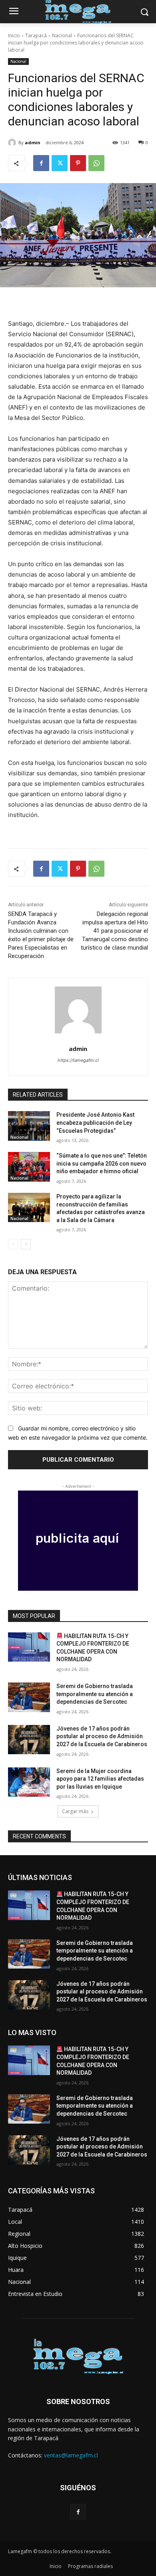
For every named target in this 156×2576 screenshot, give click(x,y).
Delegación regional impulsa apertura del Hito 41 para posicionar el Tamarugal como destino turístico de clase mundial (114, 931)
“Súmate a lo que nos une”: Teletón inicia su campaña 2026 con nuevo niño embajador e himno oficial (102, 1163)
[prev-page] (13, 1244)
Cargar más (75, 1811)
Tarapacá (36, 35)
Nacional (62, 35)
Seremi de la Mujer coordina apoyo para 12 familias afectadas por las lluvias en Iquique (100, 1779)
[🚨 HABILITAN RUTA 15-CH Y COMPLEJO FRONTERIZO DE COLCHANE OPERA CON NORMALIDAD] (29, 1647)
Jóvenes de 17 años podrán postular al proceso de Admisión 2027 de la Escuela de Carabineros (102, 1736)
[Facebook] (41, 163)
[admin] (13, 143)
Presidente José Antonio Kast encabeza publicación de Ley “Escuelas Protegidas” (95, 1123)
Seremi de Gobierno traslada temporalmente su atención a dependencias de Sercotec (95, 1694)
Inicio (14, 35)
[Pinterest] (78, 163)
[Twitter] (60, 163)
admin (33, 142)
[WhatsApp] (96, 163)
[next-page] (26, 1244)
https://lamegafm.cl (78, 1060)
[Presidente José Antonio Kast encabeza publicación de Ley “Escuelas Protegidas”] (29, 1126)
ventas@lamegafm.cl (71, 2455)
